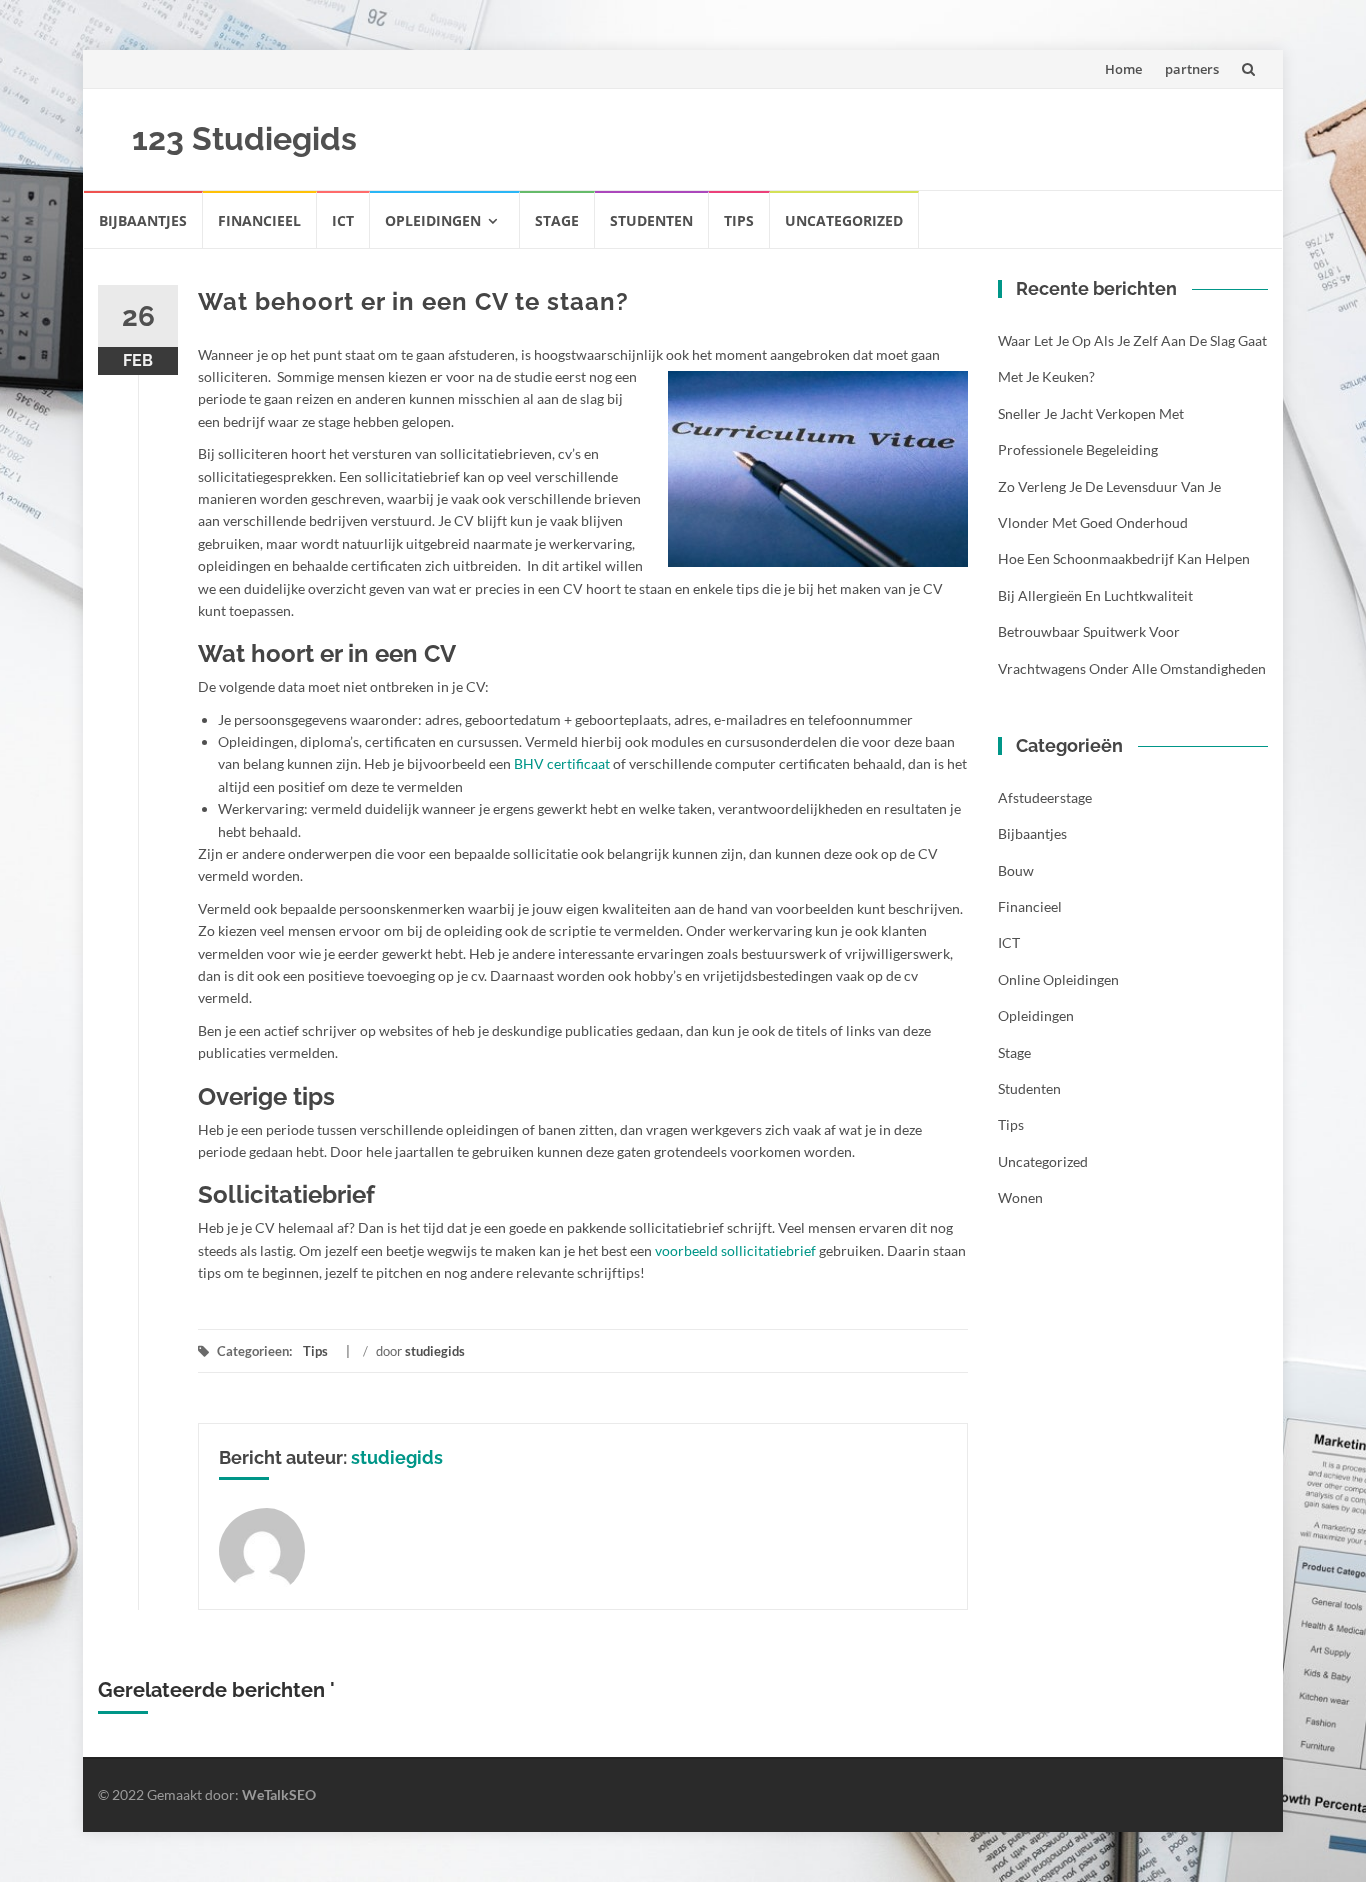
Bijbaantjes (143, 220)
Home (1123, 69)
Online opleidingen (1058, 979)
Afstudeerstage (1045, 797)
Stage (557, 220)
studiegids (435, 1351)
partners (1192, 69)
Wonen (1020, 1197)
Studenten (651, 220)
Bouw (1016, 870)
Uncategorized (844, 220)
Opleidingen (433, 220)
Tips (739, 220)
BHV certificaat (562, 763)
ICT (343, 220)
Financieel (259, 220)
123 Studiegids (244, 138)
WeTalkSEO (279, 1794)
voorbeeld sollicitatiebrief (735, 1250)
